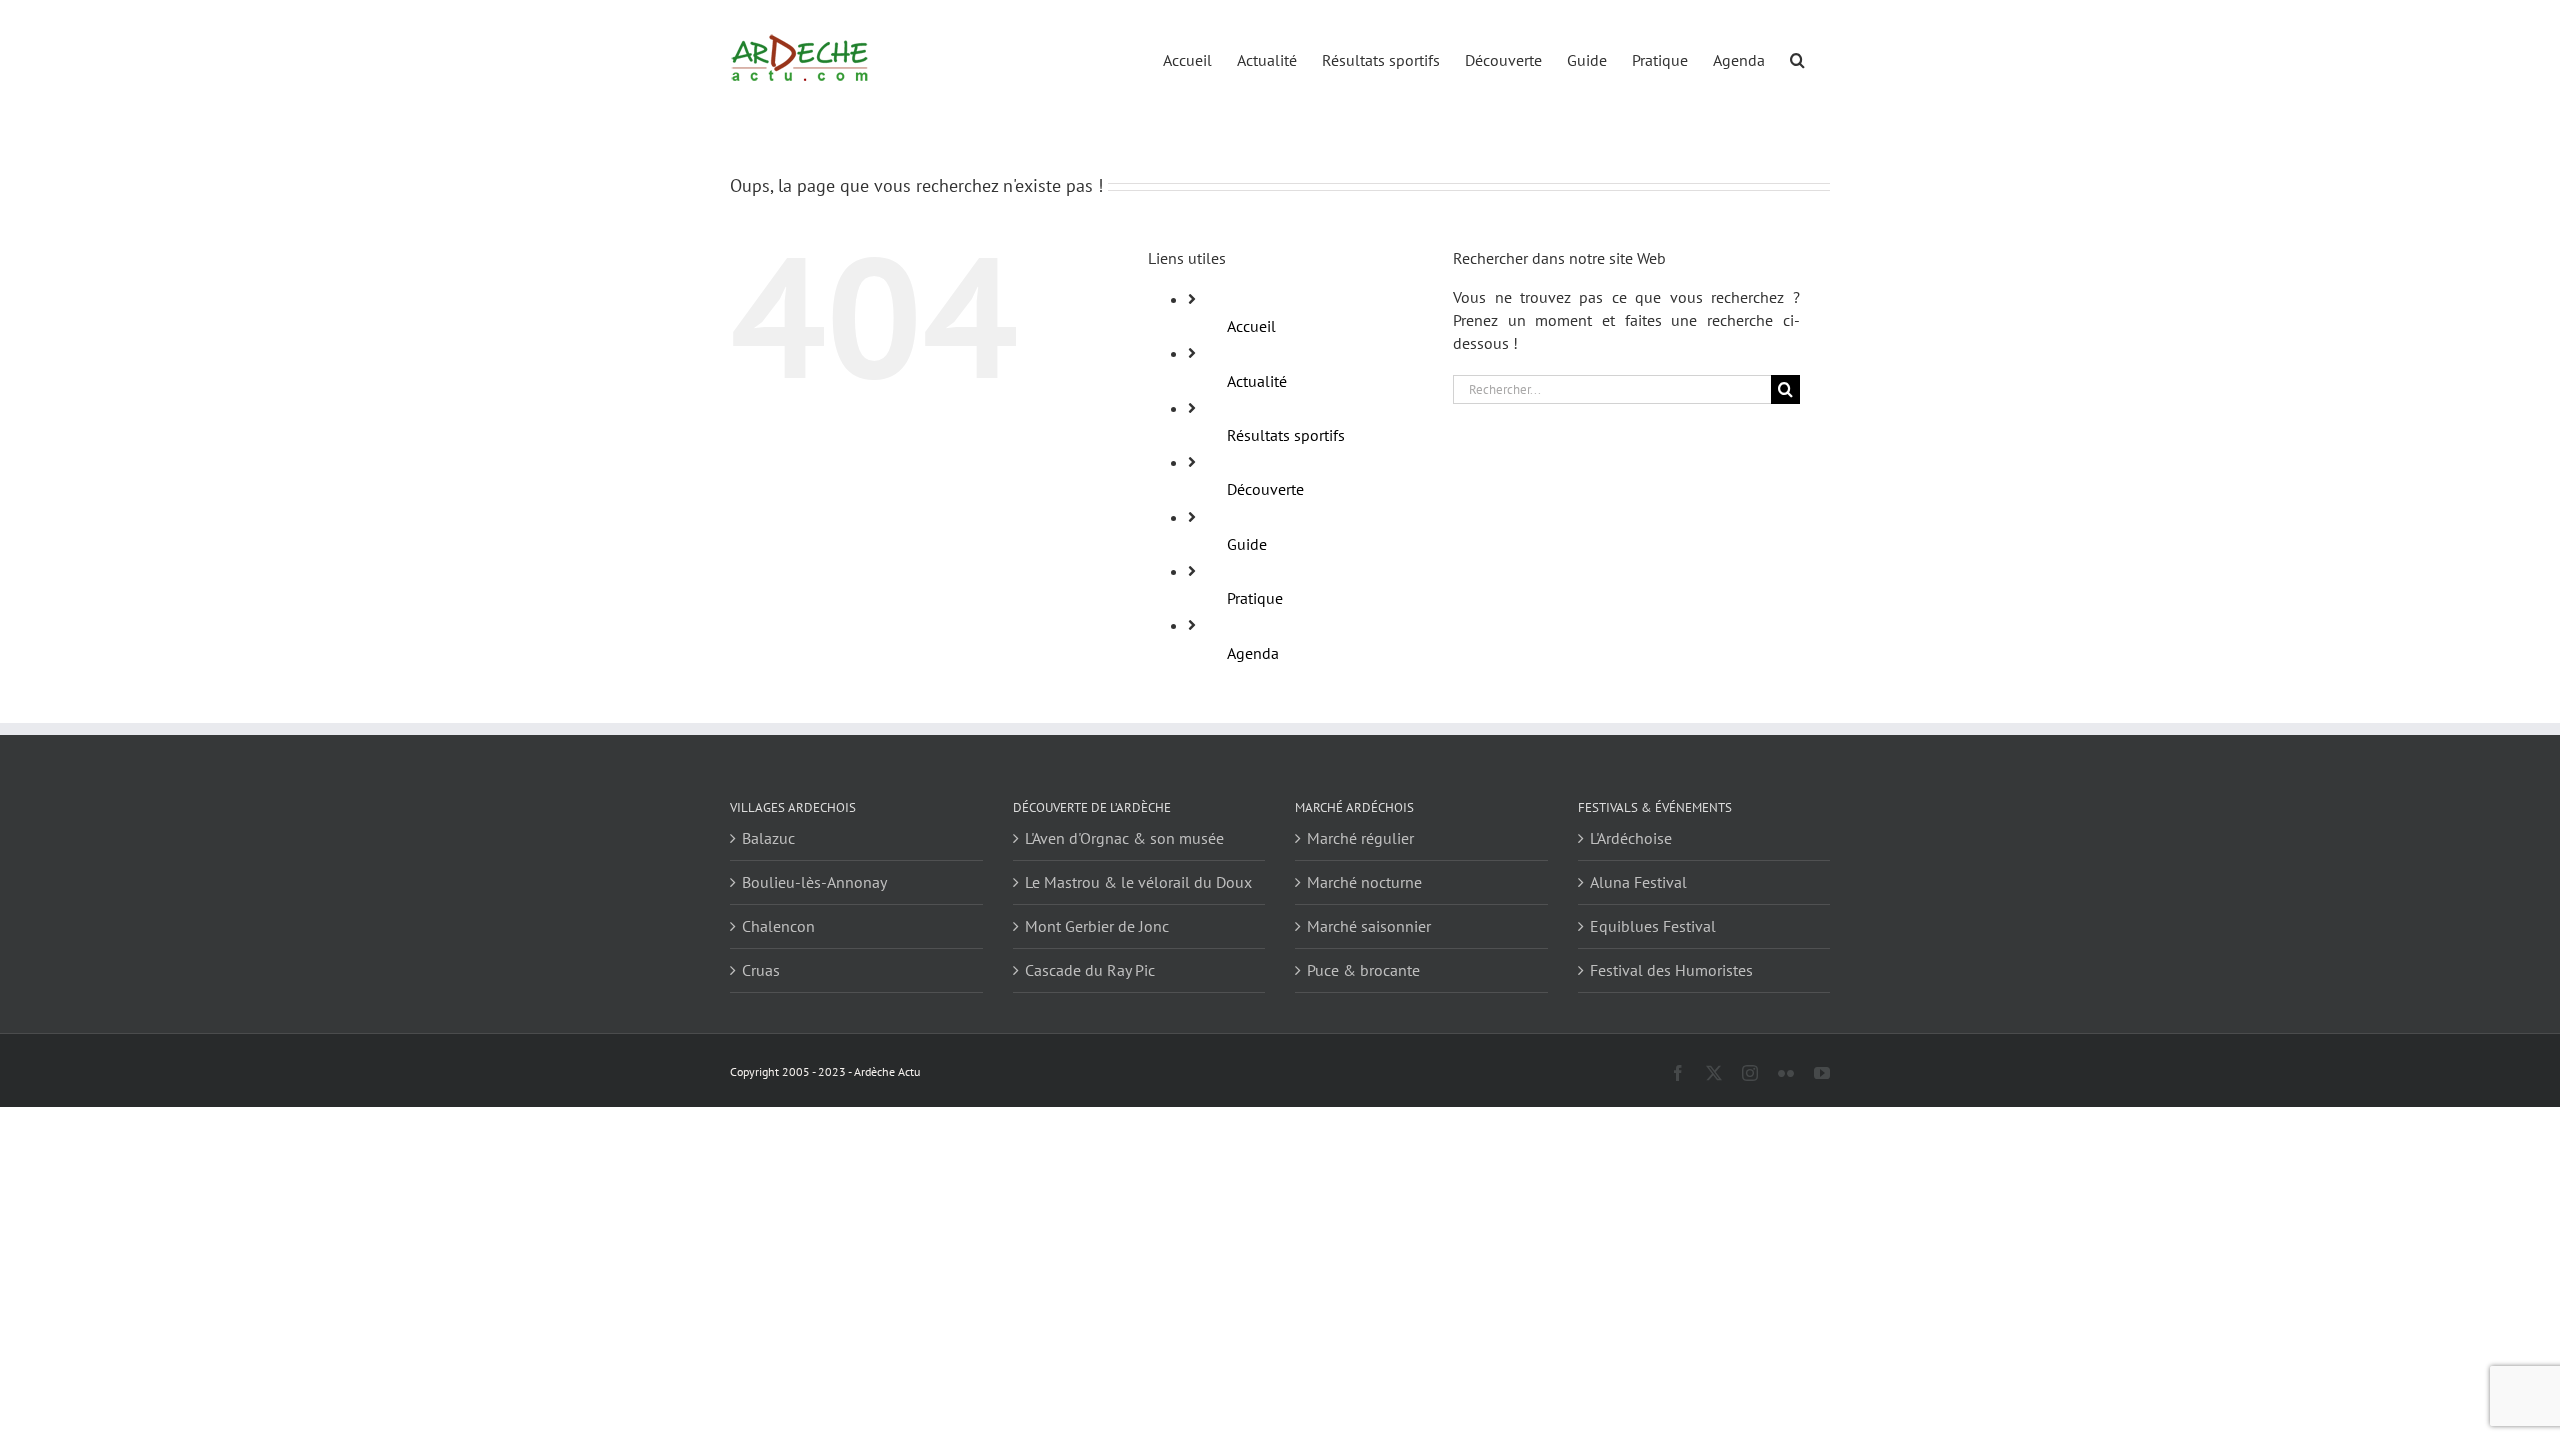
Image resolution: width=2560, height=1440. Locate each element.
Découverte (1265, 489)
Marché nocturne (1364, 882)
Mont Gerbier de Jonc (1097, 926)
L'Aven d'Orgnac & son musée (1124, 838)
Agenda (1253, 653)
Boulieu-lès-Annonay (814, 882)
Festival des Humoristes (1671, 970)
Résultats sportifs (1286, 435)
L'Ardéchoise (1631, 838)
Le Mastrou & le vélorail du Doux (1138, 882)
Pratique (1255, 598)
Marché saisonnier (1369, 926)
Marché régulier (1360, 838)
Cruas (761, 970)
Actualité (1257, 381)
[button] (1797, 58)
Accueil (1251, 326)
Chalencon (778, 926)
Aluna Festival (1638, 882)
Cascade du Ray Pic (1090, 970)
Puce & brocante (1363, 970)
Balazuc (768, 838)
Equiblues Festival (1653, 926)
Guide (1247, 544)
